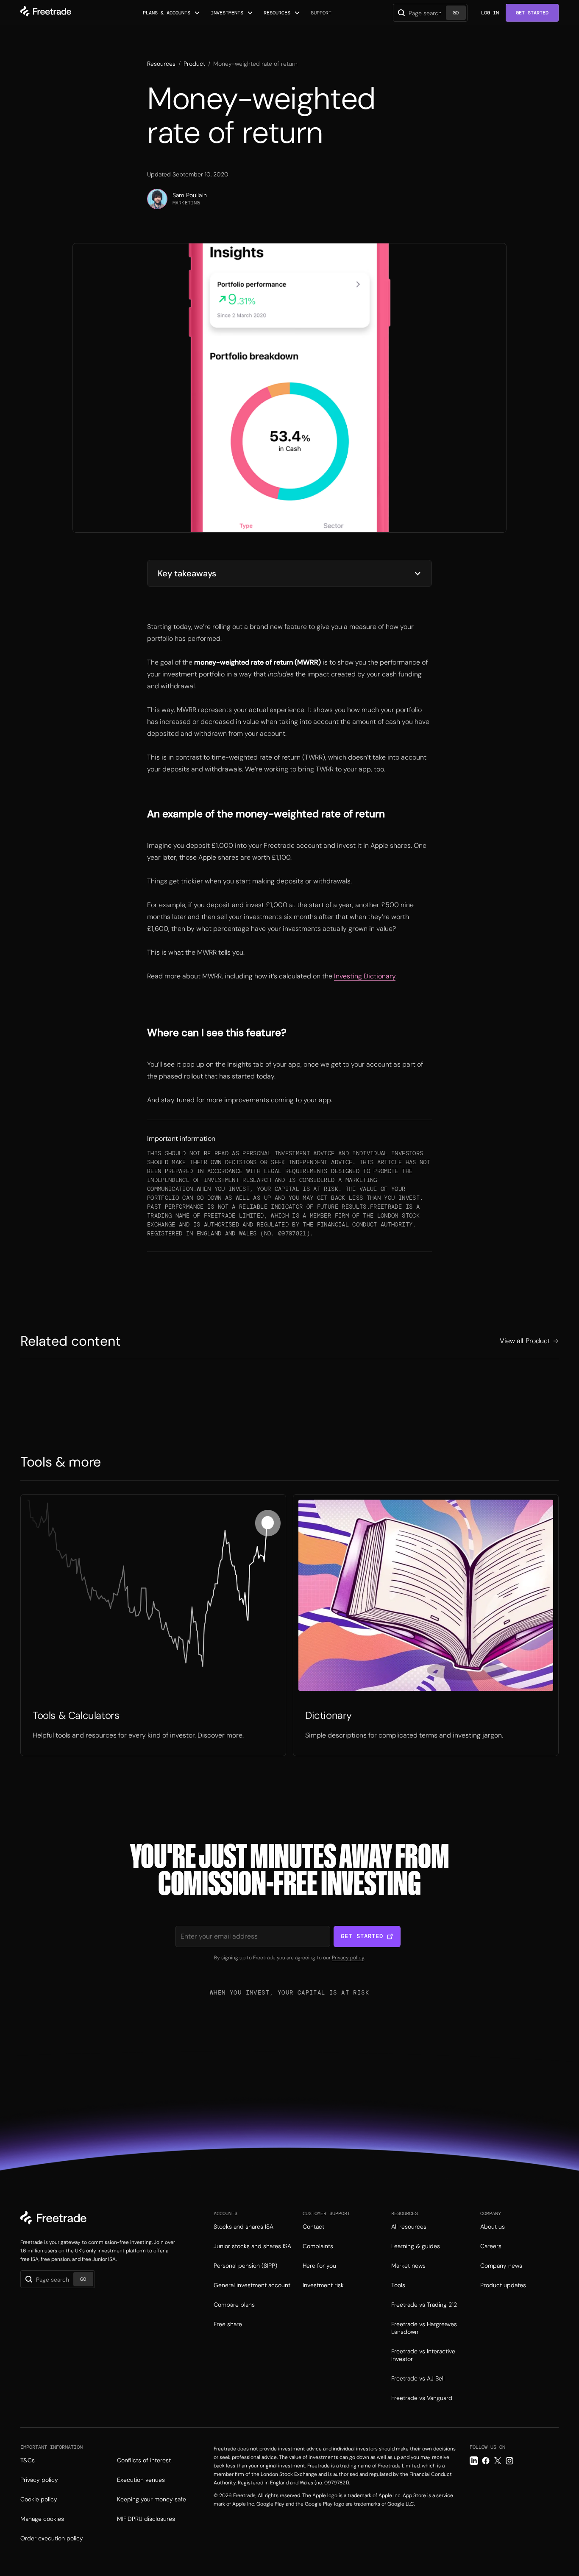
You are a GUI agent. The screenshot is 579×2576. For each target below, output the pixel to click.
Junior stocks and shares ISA (252, 2246)
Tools (398, 2285)
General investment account (252, 2285)
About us (493, 2227)
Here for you (319, 2266)
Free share (228, 2324)
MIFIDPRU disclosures (146, 2519)
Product (194, 64)
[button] (172, 13)
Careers (491, 2246)
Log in (490, 13)
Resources (161, 64)
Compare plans (234, 2305)
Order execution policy (52, 2538)
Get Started (532, 13)
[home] (46, 13)
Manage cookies (42, 2519)
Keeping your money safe (152, 2499)
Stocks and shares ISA (244, 2227)
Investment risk (323, 2285)
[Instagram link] (509, 2461)
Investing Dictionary (365, 976)
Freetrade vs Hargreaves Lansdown (424, 2328)
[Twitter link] (498, 2461)
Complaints (318, 2246)
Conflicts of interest (144, 2460)
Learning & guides (416, 2246)
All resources (409, 2227)
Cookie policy (39, 2499)
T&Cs (28, 2460)
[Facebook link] (486, 2461)
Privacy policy (348, 1958)
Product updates (503, 2285)
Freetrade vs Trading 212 (424, 2305)
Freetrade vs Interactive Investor (423, 2355)
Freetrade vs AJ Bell (418, 2378)
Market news (408, 2266)
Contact (313, 2227)
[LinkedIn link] (474, 2461)
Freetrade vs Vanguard (422, 2398)
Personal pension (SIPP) (245, 2266)
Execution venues (141, 2480)
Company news (501, 2266)
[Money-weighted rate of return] (153, 1625)
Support (321, 13)
